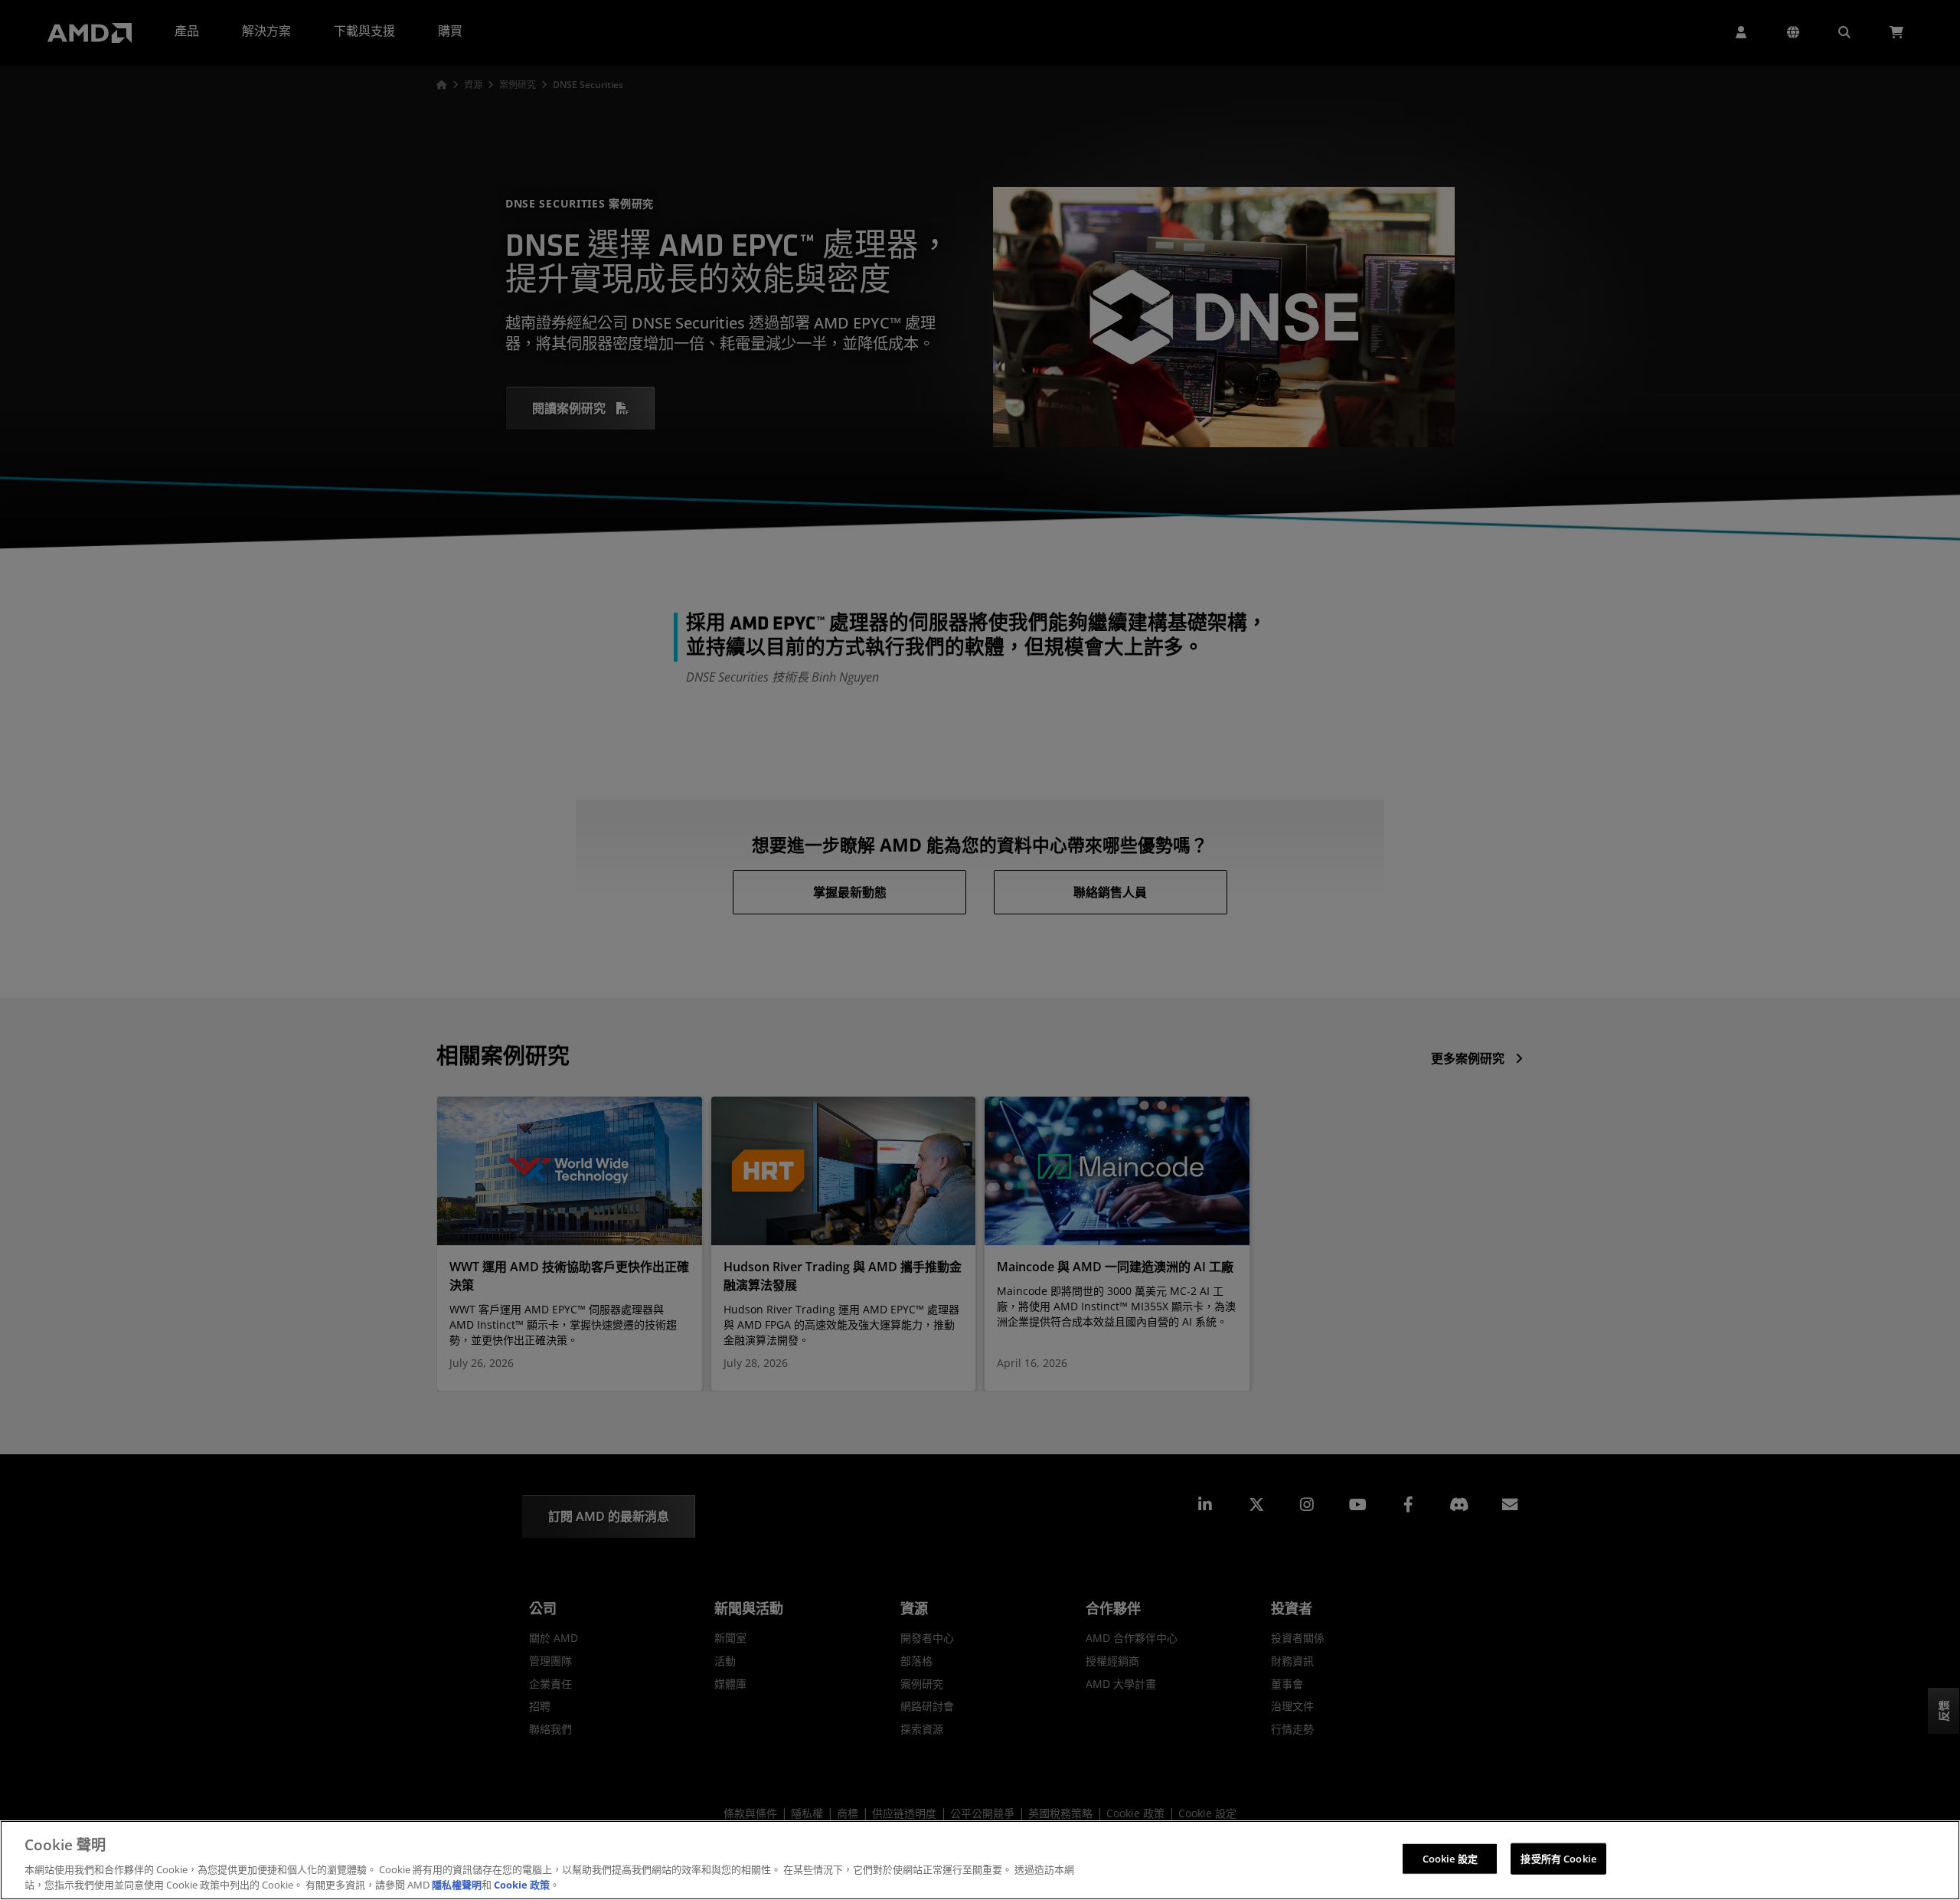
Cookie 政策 (522, 1884)
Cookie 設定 (1450, 1859)
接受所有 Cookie (1558, 1859)
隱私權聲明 (457, 1884)
